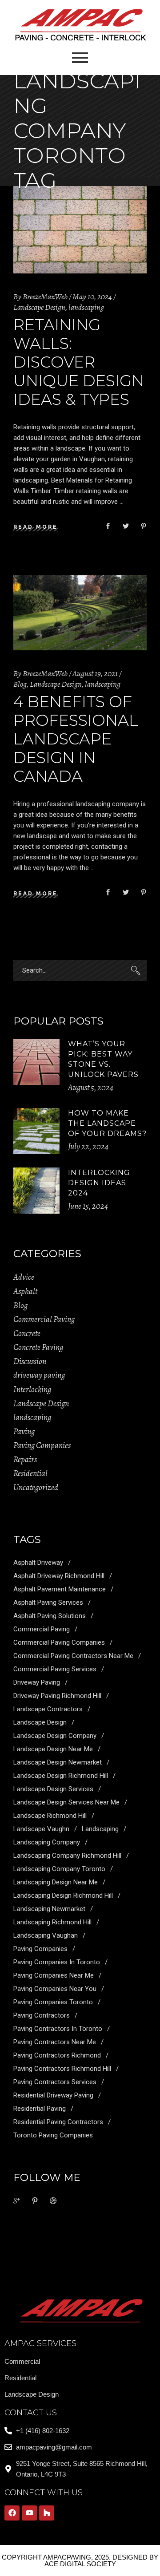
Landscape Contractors (48, 1709)
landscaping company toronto (59, 1869)
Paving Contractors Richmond (57, 2055)
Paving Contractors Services (55, 2082)
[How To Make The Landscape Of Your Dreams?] (36, 1131)
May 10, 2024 (92, 297)
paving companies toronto (53, 2002)
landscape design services (53, 1789)
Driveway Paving (37, 1682)
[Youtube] (29, 2513)
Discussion (30, 1361)
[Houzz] (47, 2513)
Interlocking (32, 1389)
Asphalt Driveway (38, 1563)
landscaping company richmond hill (67, 1856)
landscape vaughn (41, 1829)
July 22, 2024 (88, 1147)
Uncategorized (36, 1488)
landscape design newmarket (58, 1762)
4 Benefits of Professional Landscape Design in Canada (76, 739)
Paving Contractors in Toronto (58, 2029)
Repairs (25, 1460)
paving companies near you (55, 1989)
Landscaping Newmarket (49, 1909)
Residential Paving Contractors (58, 2122)
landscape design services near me (66, 1802)
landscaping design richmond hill (63, 1895)
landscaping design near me (56, 1882)
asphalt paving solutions (50, 1616)
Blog (20, 684)
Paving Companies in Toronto (57, 1962)
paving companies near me (54, 1975)
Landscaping (100, 1829)
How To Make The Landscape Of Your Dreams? (107, 1123)
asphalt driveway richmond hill (59, 1576)
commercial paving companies (59, 1642)
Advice (24, 1277)
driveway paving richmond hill (57, 1696)
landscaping (86, 307)
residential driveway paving (53, 2095)
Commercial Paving (44, 1319)
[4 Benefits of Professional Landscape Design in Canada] (80, 613)
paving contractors (42, 2015)
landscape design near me (53, 1749)
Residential (30, 1473)
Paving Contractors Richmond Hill (62, 2069)
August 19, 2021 (95, 673)
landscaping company (47, 1842)
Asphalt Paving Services (48, 1603)
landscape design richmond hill (61, 1776)
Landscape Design (39, 307)
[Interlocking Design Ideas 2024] (36, 1191)
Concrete (27, 1334)
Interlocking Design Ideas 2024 (99, 1183)
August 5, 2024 (91, 1088)
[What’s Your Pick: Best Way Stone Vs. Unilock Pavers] (36, 1062)
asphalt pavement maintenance (60, 1589)
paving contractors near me (55, 2042)
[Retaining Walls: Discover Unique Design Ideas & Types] (80, 230)
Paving (24, 1432)
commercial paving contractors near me (73, 1656)
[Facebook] (12, 2513)
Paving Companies (42, 1445)
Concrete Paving (38, 1347)
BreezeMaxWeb (45, 297)
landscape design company (55, 1736)
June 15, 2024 (88, 1206)
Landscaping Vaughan (46, 1935)
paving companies (40, 1949)
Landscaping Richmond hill (52, 1922)
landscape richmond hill (50, 1816)
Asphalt (25, 1291)
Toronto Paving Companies (53, 2135)
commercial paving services (55, 1669)
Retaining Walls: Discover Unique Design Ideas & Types (79, 362)
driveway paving (39, 1375)
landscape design (40, 1722)
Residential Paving (40, 2109)
